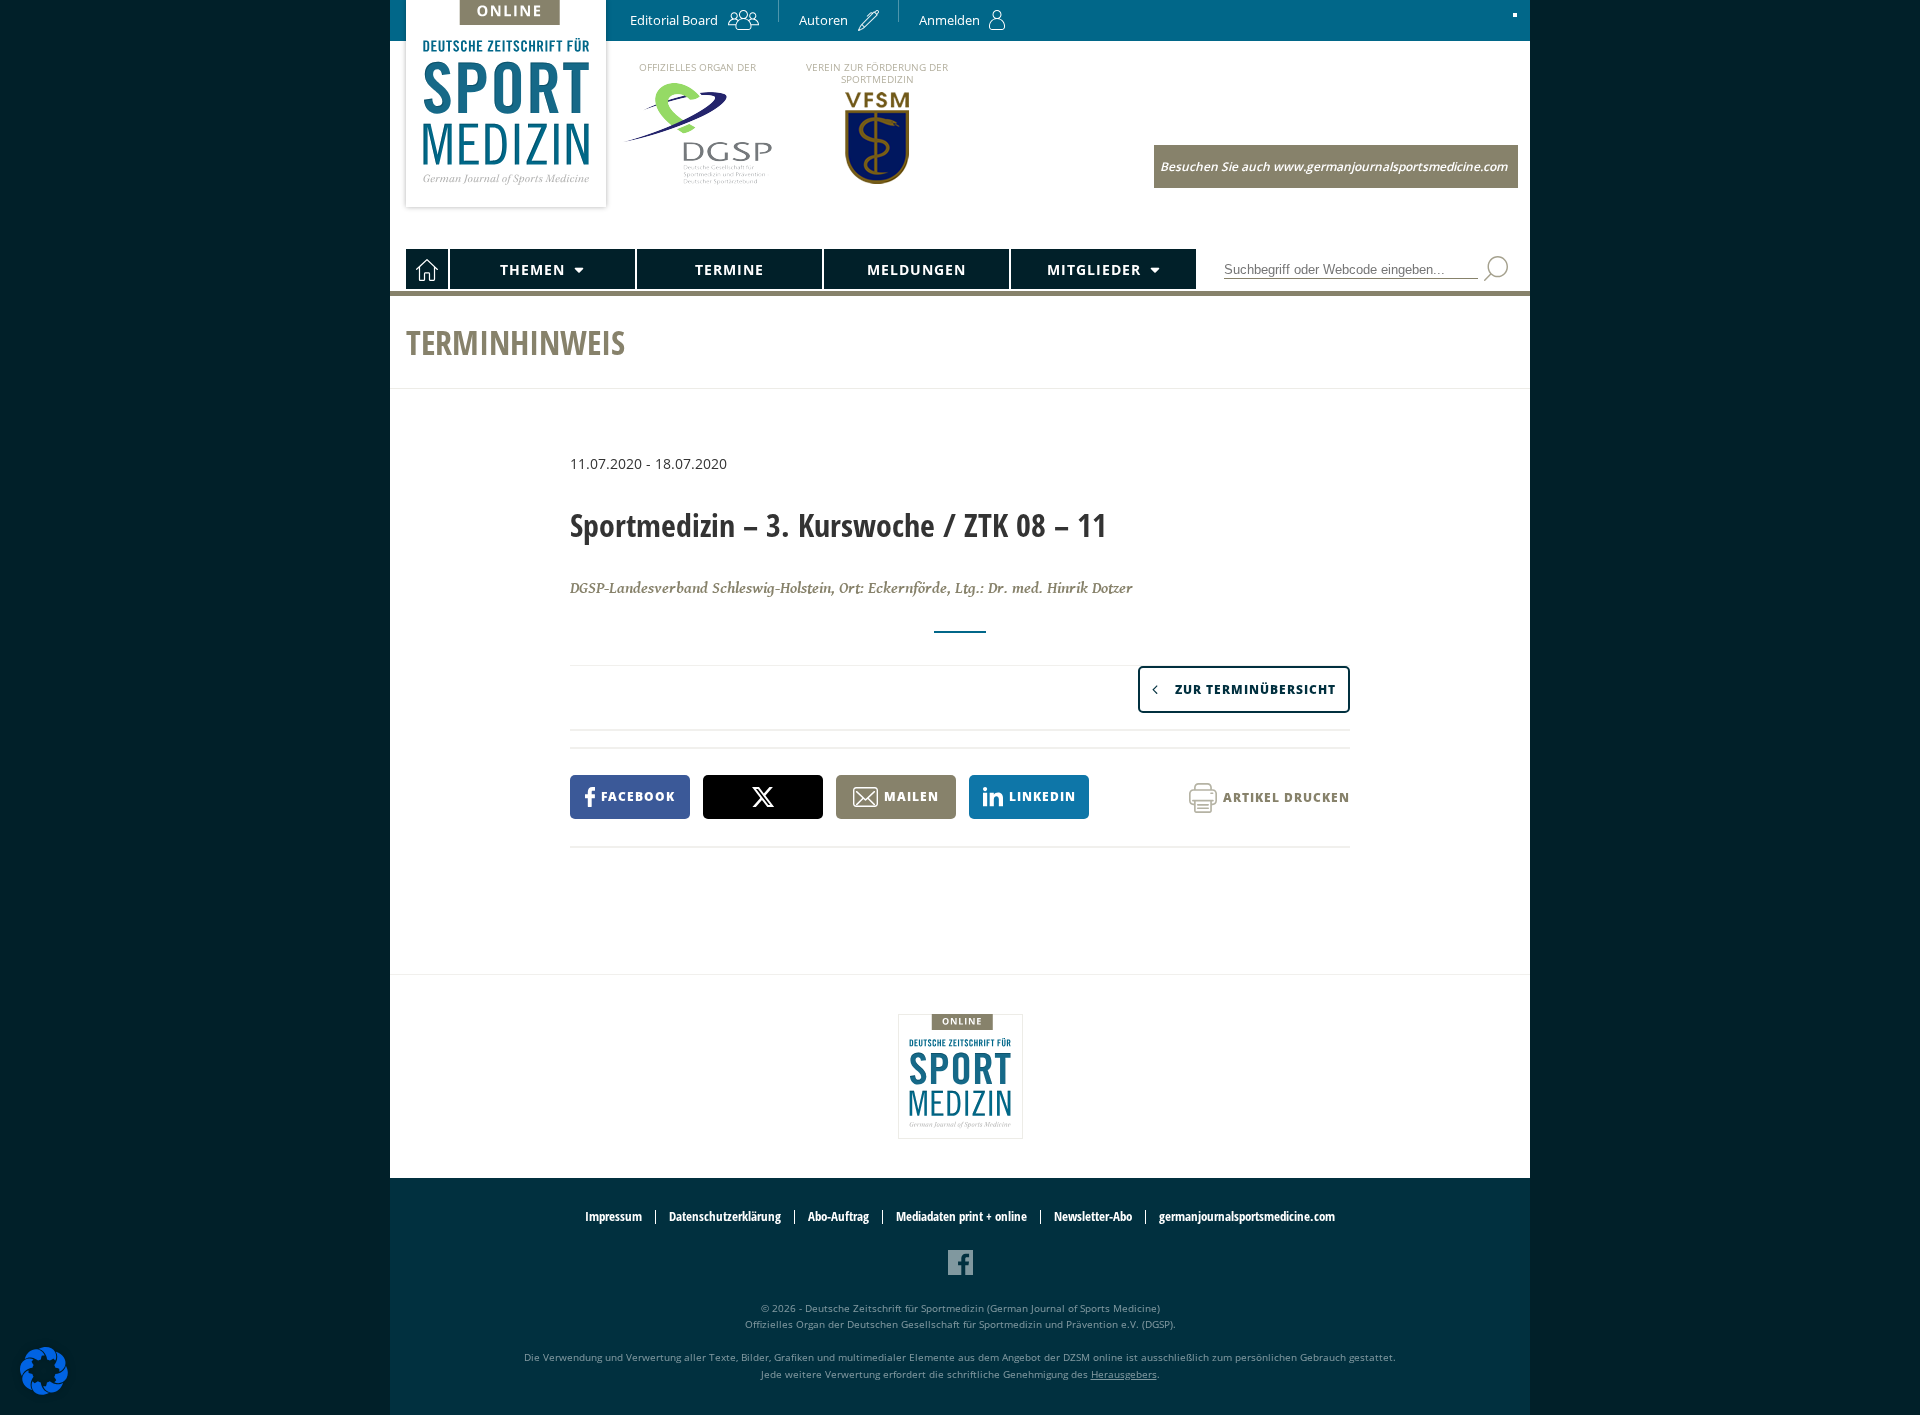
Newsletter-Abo (1093, 1216)
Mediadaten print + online (961, 1216)
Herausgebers (1124, 1374)
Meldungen (916, 269)
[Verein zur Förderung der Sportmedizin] (877, 182)
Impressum (613, 1216)
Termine (729, 269)
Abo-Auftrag (838, 1216)
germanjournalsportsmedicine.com (1247, 1216)
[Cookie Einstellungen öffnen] (44, 1391)
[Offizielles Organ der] (697, 183)
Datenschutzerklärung (725, 1216)
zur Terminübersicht (1255, 689)
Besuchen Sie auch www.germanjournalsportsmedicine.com (1333, 166)
